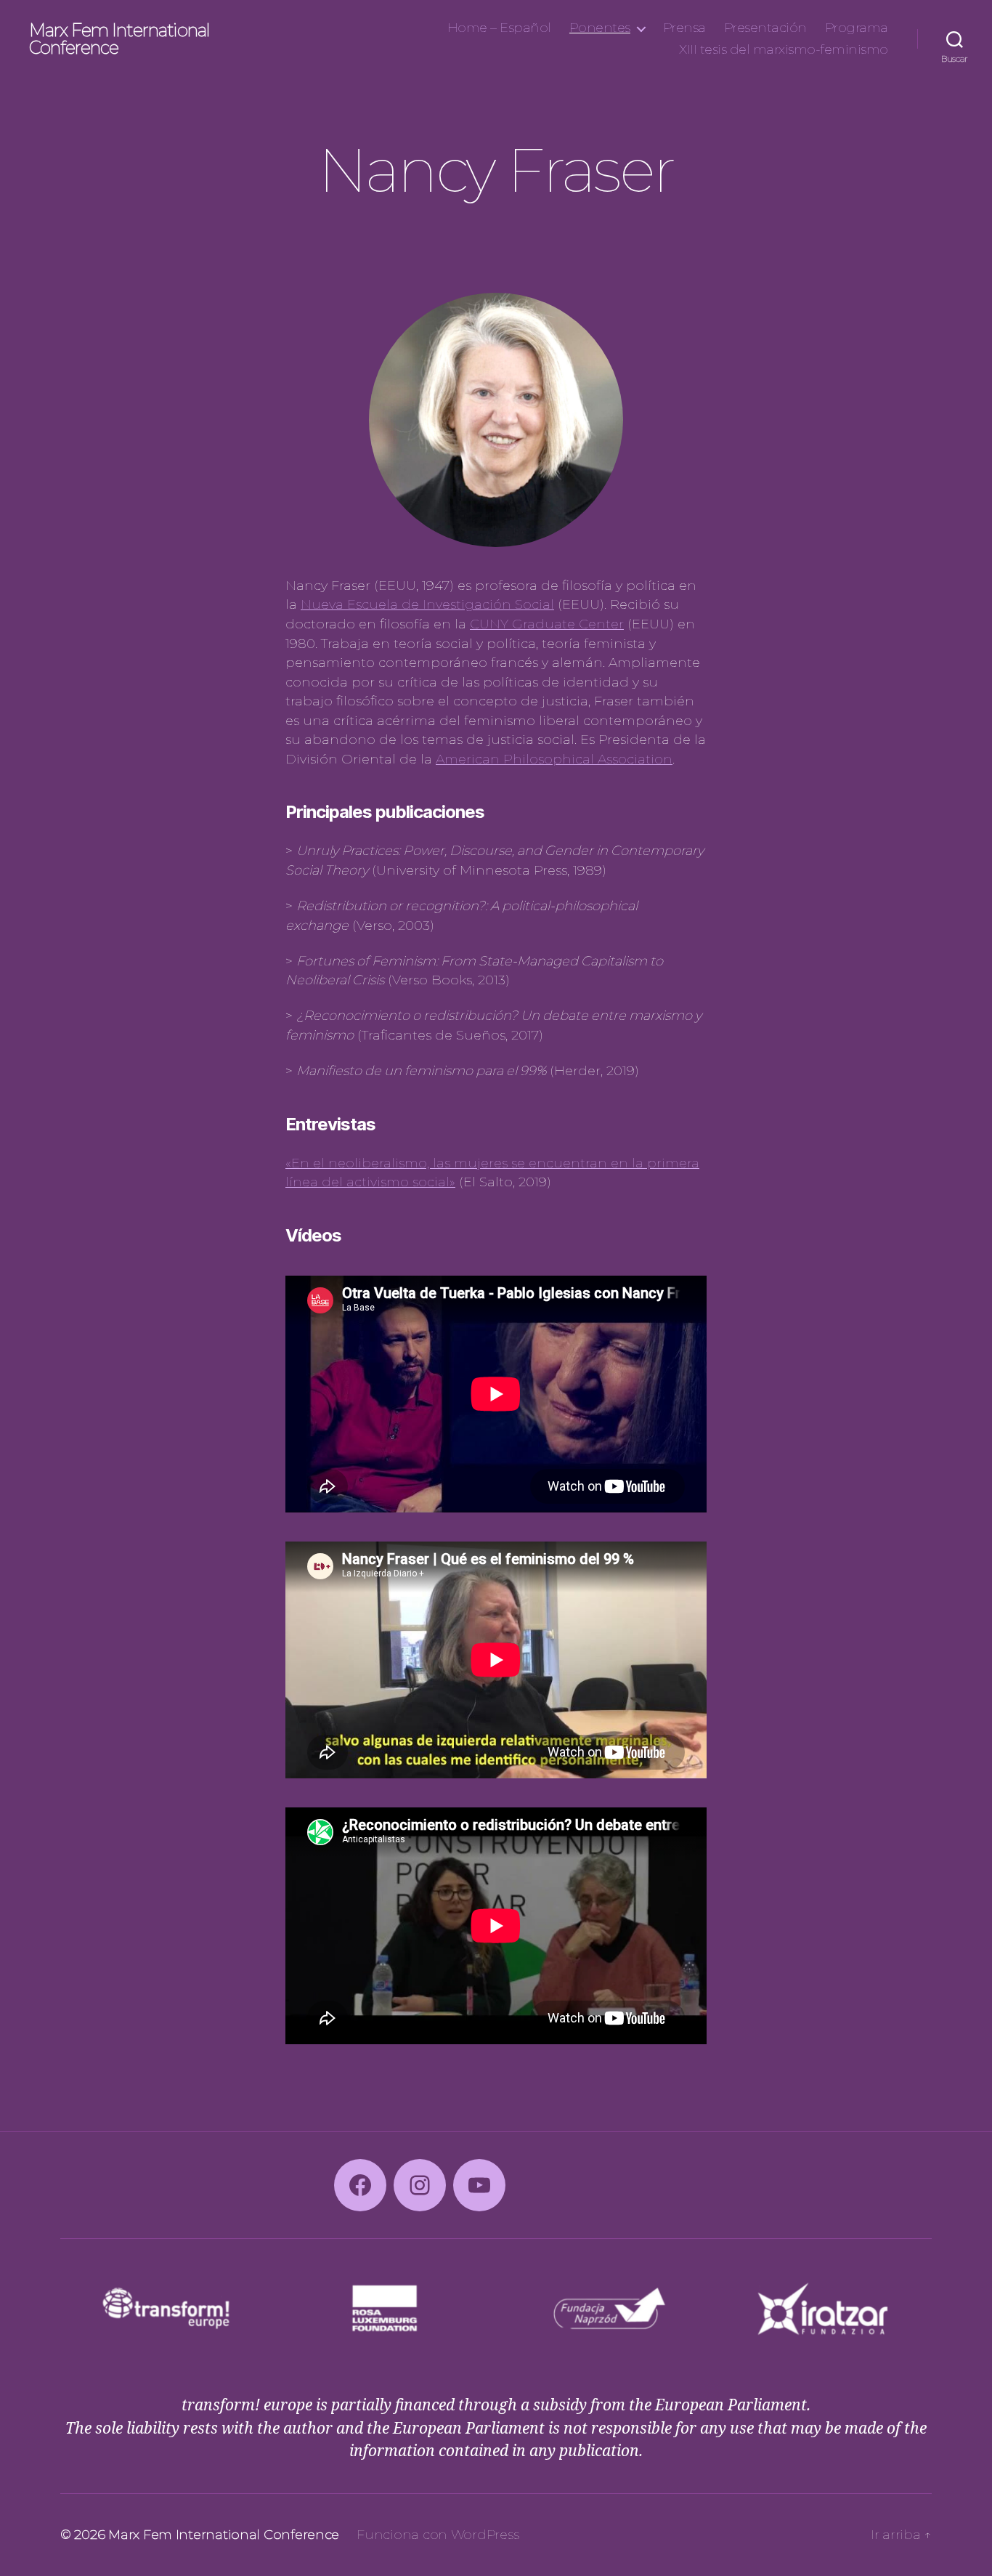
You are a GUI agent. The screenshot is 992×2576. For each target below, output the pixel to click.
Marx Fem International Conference (119, 39)
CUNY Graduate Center (547, 624)
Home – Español (499, 28)
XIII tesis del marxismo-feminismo (784, 50)
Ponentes (600, 28)
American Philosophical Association (554, 759)
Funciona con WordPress (438, 2535)
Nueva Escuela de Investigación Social (427, 604)
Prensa (684, 28)
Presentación (765, 28)
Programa (857, 28)
